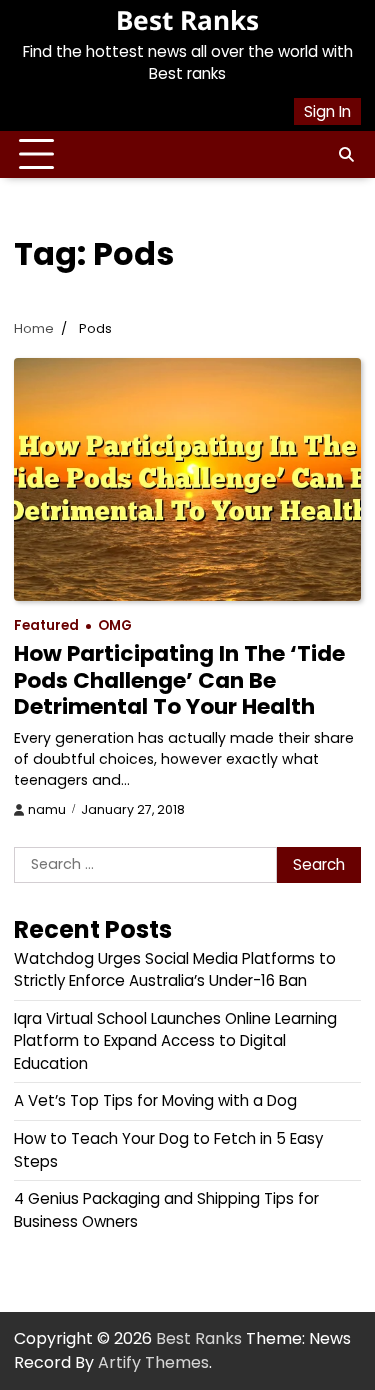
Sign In (327, 111)
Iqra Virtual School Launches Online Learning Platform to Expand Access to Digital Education (175, 1041)
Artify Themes (153, 1362)
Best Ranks (187, 20)
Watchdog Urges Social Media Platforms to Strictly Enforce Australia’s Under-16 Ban (175, 970)
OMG (115, 625)
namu (47, 809)
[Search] (346, 155)
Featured (46, 625)
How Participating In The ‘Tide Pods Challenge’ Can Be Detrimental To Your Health (179, 679)
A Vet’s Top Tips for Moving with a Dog (155, 1100)
